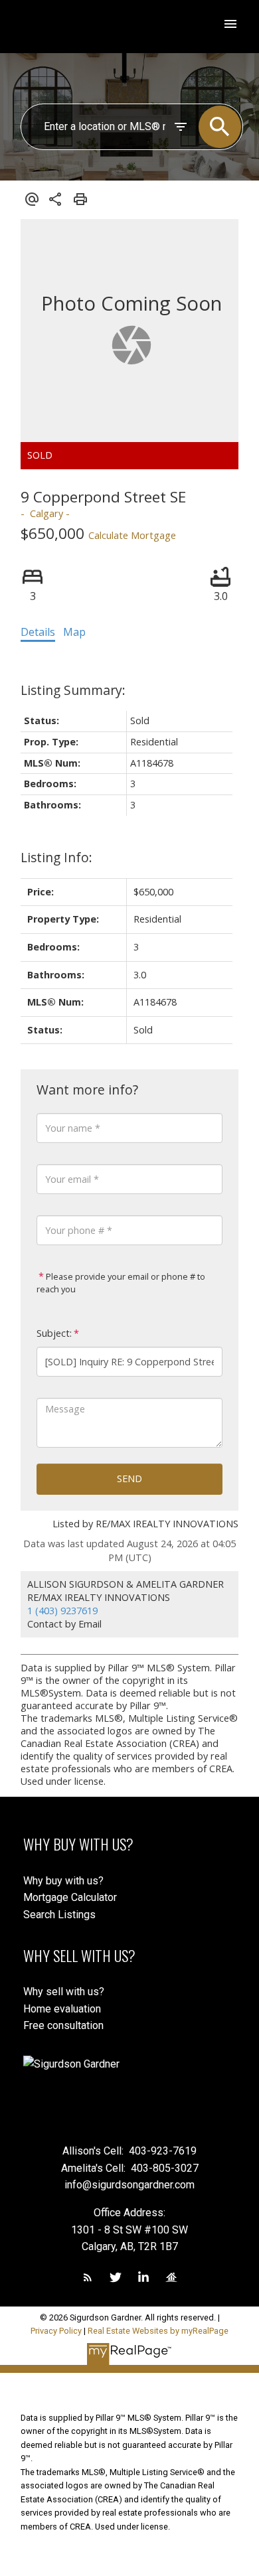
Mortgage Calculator (70, 1897)
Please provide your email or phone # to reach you (121, 1283)
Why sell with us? (64, 1992)
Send (129, 1478)
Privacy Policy (56, 2331)
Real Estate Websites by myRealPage (158, 2331)
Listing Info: (56, 857)
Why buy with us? (63, 1881)
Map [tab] (74, 632)
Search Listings (59, 1915)
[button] (88, 2277)
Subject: (54, 1333)
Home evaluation (62, 2009)
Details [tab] (38, 632)
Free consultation (63, 2025)
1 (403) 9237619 (62, 1611)
